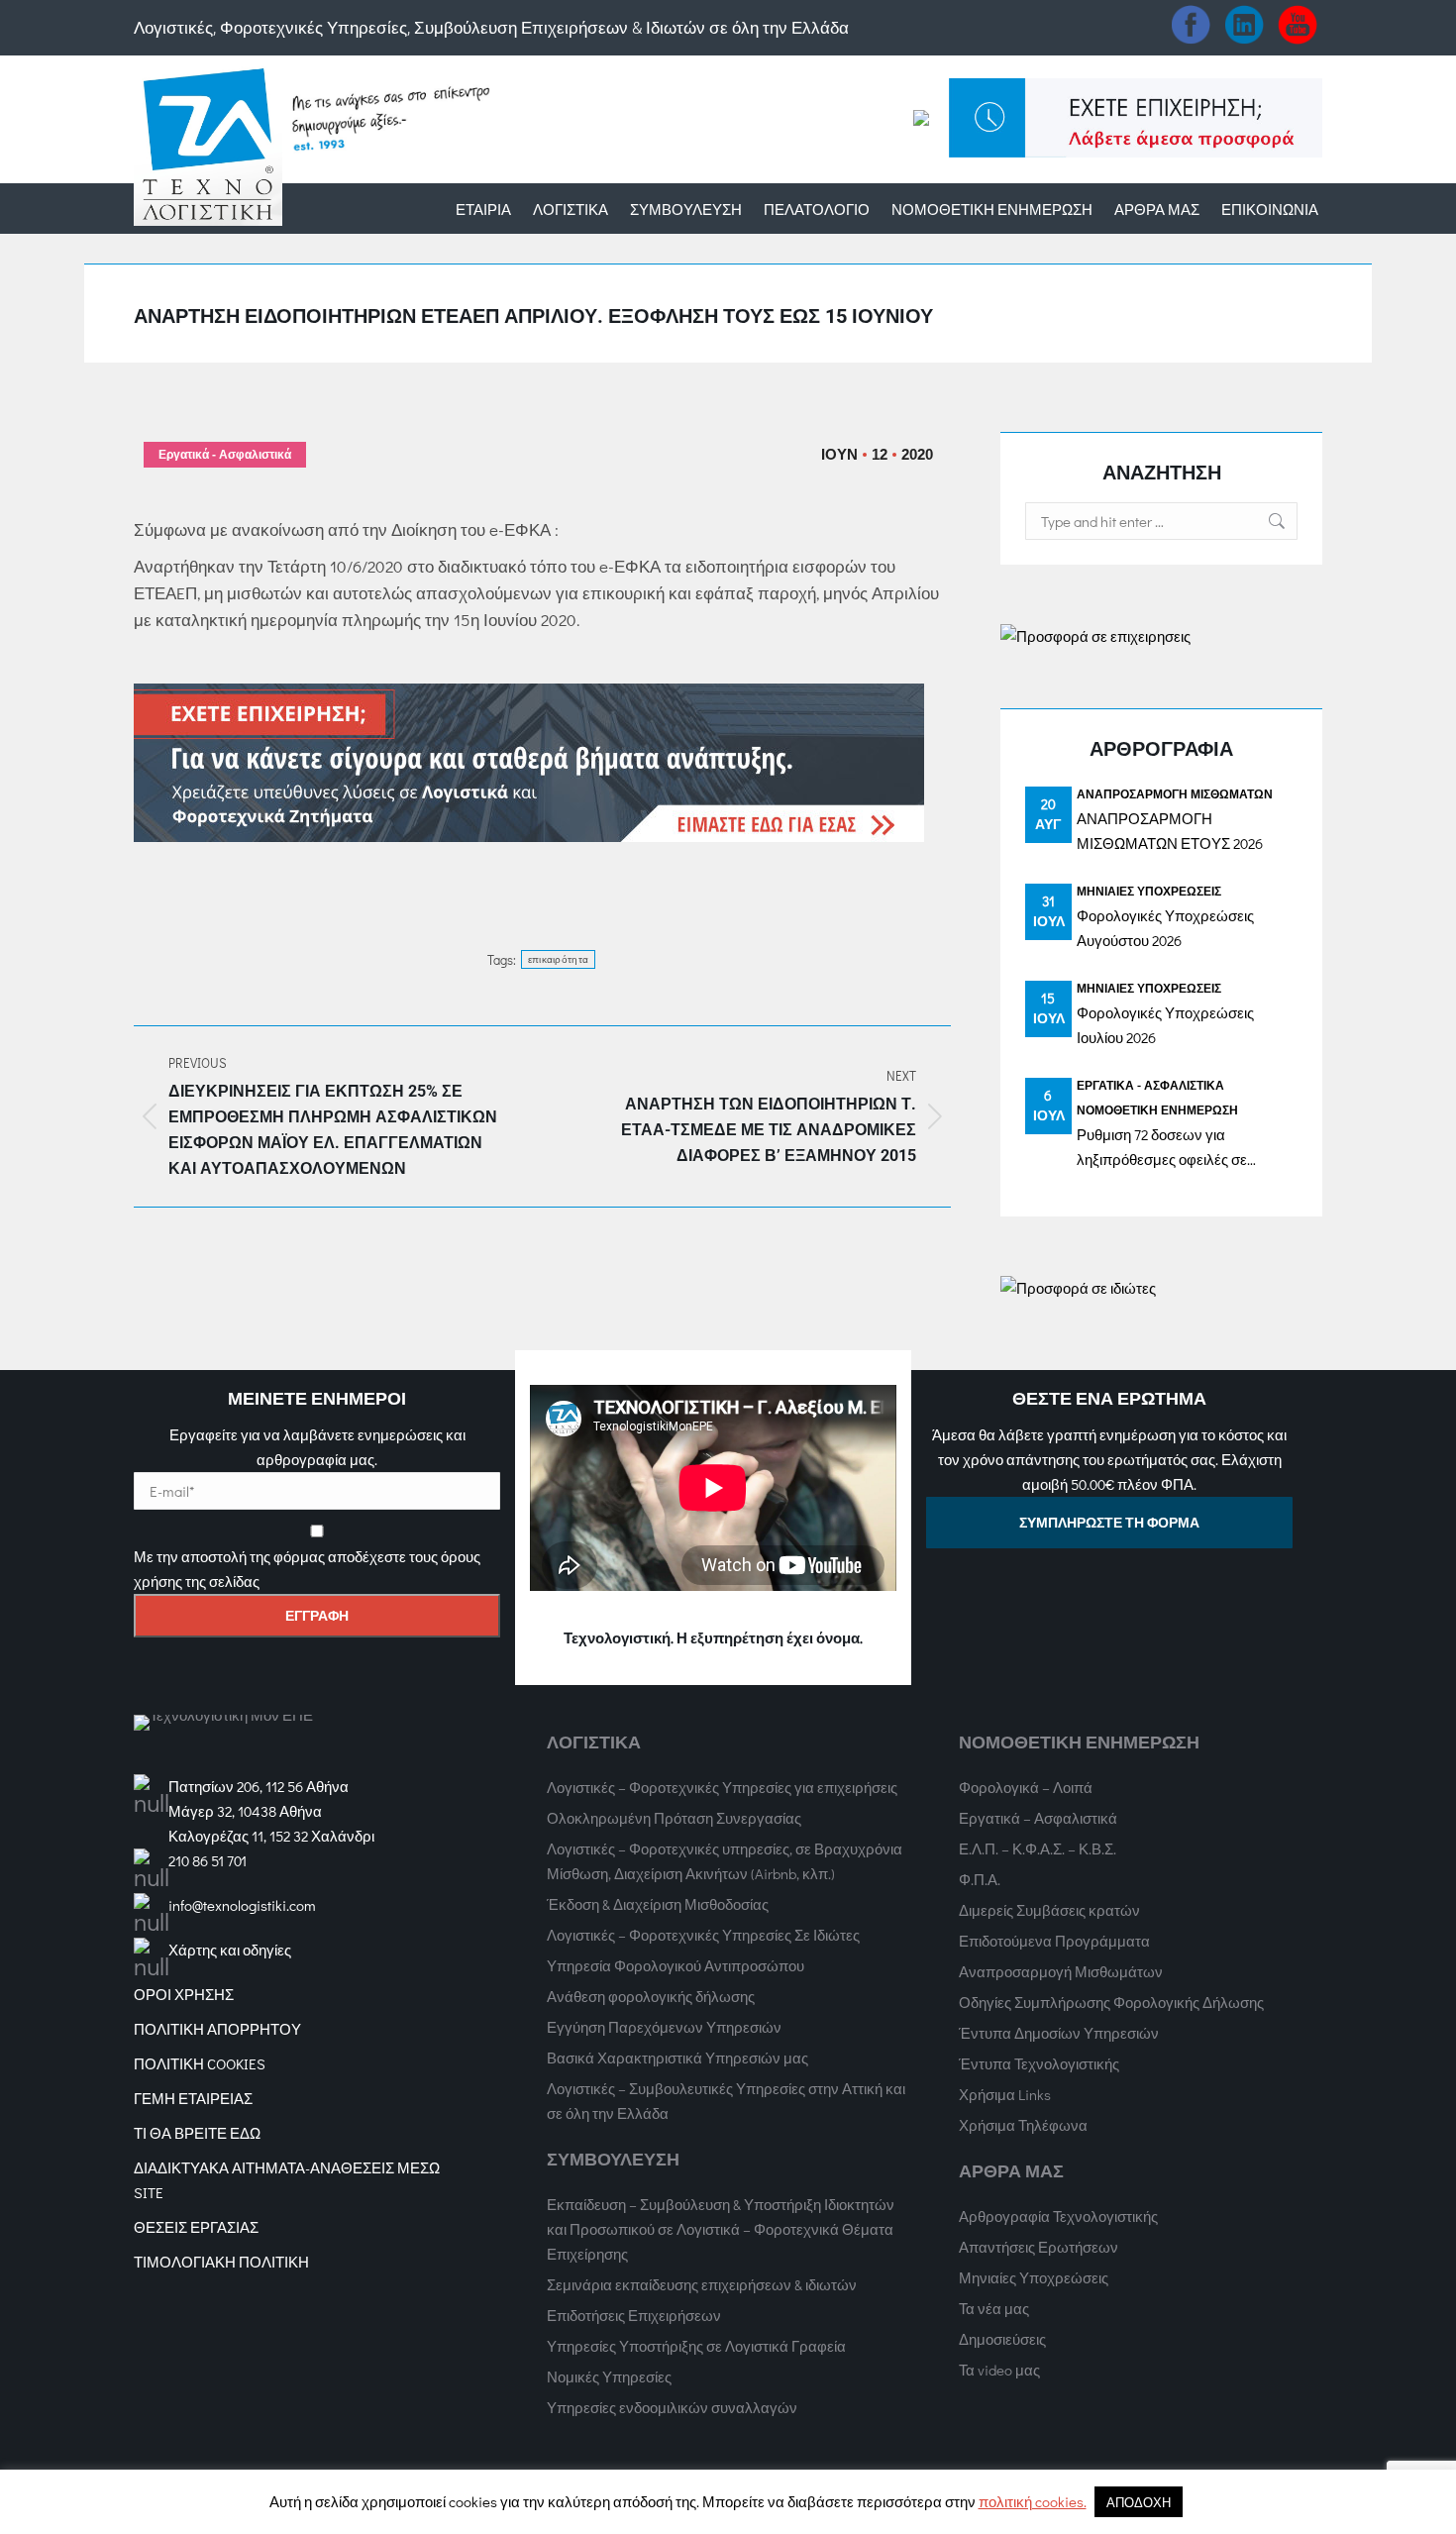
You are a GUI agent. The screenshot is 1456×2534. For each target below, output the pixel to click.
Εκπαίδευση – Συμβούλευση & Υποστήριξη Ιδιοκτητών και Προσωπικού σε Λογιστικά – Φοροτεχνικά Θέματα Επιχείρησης (721, 2229)
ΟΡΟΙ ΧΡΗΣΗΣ (184, 1994)
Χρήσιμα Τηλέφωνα (1023, 2125)
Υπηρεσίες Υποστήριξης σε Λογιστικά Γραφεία (696, 2346)
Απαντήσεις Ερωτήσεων (1039, 2247)
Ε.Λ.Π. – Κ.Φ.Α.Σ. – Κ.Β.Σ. (1038, 1848)
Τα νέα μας (994, 2308)
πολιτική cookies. (1033, 2501)
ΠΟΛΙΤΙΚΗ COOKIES (200, 2063)
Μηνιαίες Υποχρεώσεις (1149, 891)
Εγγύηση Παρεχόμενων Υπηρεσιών (664, 2027)
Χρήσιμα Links (1005, 2094)
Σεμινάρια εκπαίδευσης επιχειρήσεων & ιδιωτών (702, 2284)
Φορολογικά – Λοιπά (1026, 1787)
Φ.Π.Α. (980, 1879)
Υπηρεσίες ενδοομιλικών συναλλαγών (672, 2407)
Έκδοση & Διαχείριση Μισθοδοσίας (658, 1904)
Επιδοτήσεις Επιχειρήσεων (634, 2315)
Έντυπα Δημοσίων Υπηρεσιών (1059, 2033)
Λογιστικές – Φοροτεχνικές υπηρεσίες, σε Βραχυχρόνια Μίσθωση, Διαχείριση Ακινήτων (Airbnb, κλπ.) (725, 1861)
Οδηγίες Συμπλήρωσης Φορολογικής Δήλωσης (1111, 2002)
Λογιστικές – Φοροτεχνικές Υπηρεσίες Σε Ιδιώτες (703, 1935)
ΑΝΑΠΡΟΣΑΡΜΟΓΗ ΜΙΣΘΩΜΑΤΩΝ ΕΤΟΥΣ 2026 (1170, 831)
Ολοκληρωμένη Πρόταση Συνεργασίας (674, 1818)
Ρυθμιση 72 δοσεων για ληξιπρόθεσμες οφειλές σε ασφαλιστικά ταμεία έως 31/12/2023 (1162, 1148)
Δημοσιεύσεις (1002, 2339)
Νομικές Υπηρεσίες (609, 2376)
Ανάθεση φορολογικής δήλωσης (651, 1996)
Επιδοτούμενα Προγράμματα (1054, 1941)
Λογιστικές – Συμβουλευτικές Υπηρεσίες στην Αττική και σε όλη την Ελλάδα (726, 2101)
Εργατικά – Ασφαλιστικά (1038, 1818)
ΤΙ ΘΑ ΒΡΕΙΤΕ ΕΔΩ (197, 2133)
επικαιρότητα (559, 959)
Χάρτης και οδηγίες (230, 1950)
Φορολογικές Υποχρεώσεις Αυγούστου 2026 (1165, 928)
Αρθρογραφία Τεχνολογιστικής (1058, 2216)
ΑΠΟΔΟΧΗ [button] (1139, 2502)
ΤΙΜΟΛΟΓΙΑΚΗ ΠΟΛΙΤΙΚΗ (221, 2262)
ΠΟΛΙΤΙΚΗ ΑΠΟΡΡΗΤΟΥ (217, 2029)
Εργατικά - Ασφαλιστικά (225, 455)
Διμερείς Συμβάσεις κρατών (1049, 1910)
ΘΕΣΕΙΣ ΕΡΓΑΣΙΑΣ (196, 2227)
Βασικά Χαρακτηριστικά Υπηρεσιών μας (677, 2058)
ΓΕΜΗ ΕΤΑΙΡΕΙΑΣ (193, 2098)
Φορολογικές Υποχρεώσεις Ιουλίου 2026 (1165, 1025)
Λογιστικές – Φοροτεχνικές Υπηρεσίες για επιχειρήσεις (722, 1787)
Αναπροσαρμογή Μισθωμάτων (1175, 793)
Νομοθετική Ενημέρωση (1157, 1109)
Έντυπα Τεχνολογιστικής (1039, 2063)
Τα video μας (999, 2370)
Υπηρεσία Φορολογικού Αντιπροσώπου (676, 1965)
